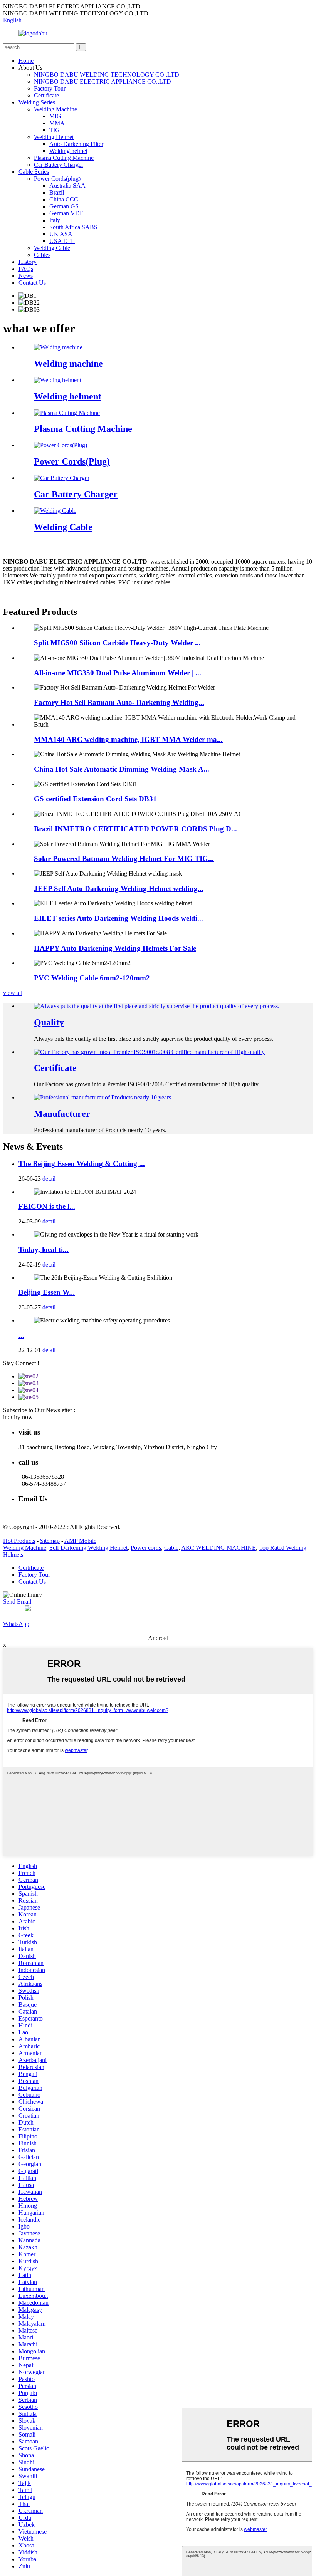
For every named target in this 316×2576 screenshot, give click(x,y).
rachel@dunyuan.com (45, 1514)
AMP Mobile (80, 1541)
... (21, 1335)
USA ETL (62, 241)
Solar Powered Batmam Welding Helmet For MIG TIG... (124, 858)
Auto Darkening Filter (76, 144)
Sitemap (50, 1541)
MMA (57, 123)
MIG (55, 116)
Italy (55, 220)
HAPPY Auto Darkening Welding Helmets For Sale (115, 948)
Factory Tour (50, 88)
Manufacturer (62, 1114)
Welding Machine (55, 109)
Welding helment (68, 396)
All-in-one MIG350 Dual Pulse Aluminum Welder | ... (118, 673)
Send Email (17, 1602)
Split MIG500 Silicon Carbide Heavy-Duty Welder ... (117, 643)
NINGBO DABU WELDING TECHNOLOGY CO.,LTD (107, 75)
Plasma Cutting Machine (64, 158)
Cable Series (34, 172)
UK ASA (61, 234)
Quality (49, 1022)
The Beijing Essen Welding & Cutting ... (82, 1164)
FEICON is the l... (47, 1206)
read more (15, 595)
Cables (42, 255)
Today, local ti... (44, 1249)
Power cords (146, 1548)
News (26, 276)
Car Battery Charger (59, 165)
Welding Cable (52, 248)
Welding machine (68, 364)
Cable (171, 1548)
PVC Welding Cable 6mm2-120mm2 (92, 978)
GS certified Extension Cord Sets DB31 (95, 799)
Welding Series (37, 102)
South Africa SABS (73, 227)
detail (49, 1179)
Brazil (57, 192)
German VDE (66, 213)
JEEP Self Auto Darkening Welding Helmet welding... (119, 889)
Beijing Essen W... (47, 1292)
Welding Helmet (54, 137)
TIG (55, 130)
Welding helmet (68, 151)
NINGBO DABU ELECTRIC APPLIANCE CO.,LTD (103, 81)
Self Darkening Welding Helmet (88, 1548)
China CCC (64, 199)
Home (26, 61)
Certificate (46, 95)
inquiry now (18, 1417)
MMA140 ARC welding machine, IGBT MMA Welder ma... (128, 739)
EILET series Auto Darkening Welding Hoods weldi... (118, 918)
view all (13, 993)
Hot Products (19, 1541)
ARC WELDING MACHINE (219, 1548)
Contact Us (32, 283)
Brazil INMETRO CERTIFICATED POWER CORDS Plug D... (135, 829)
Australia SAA (67, 185)
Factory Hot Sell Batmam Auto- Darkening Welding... (119, 702)
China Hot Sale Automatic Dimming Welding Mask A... (122, 769)
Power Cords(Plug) (72, 461)
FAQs (26, 269)
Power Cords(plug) (57, 179)
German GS (64, 206)
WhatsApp (16, 1624)
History (28, 262)
